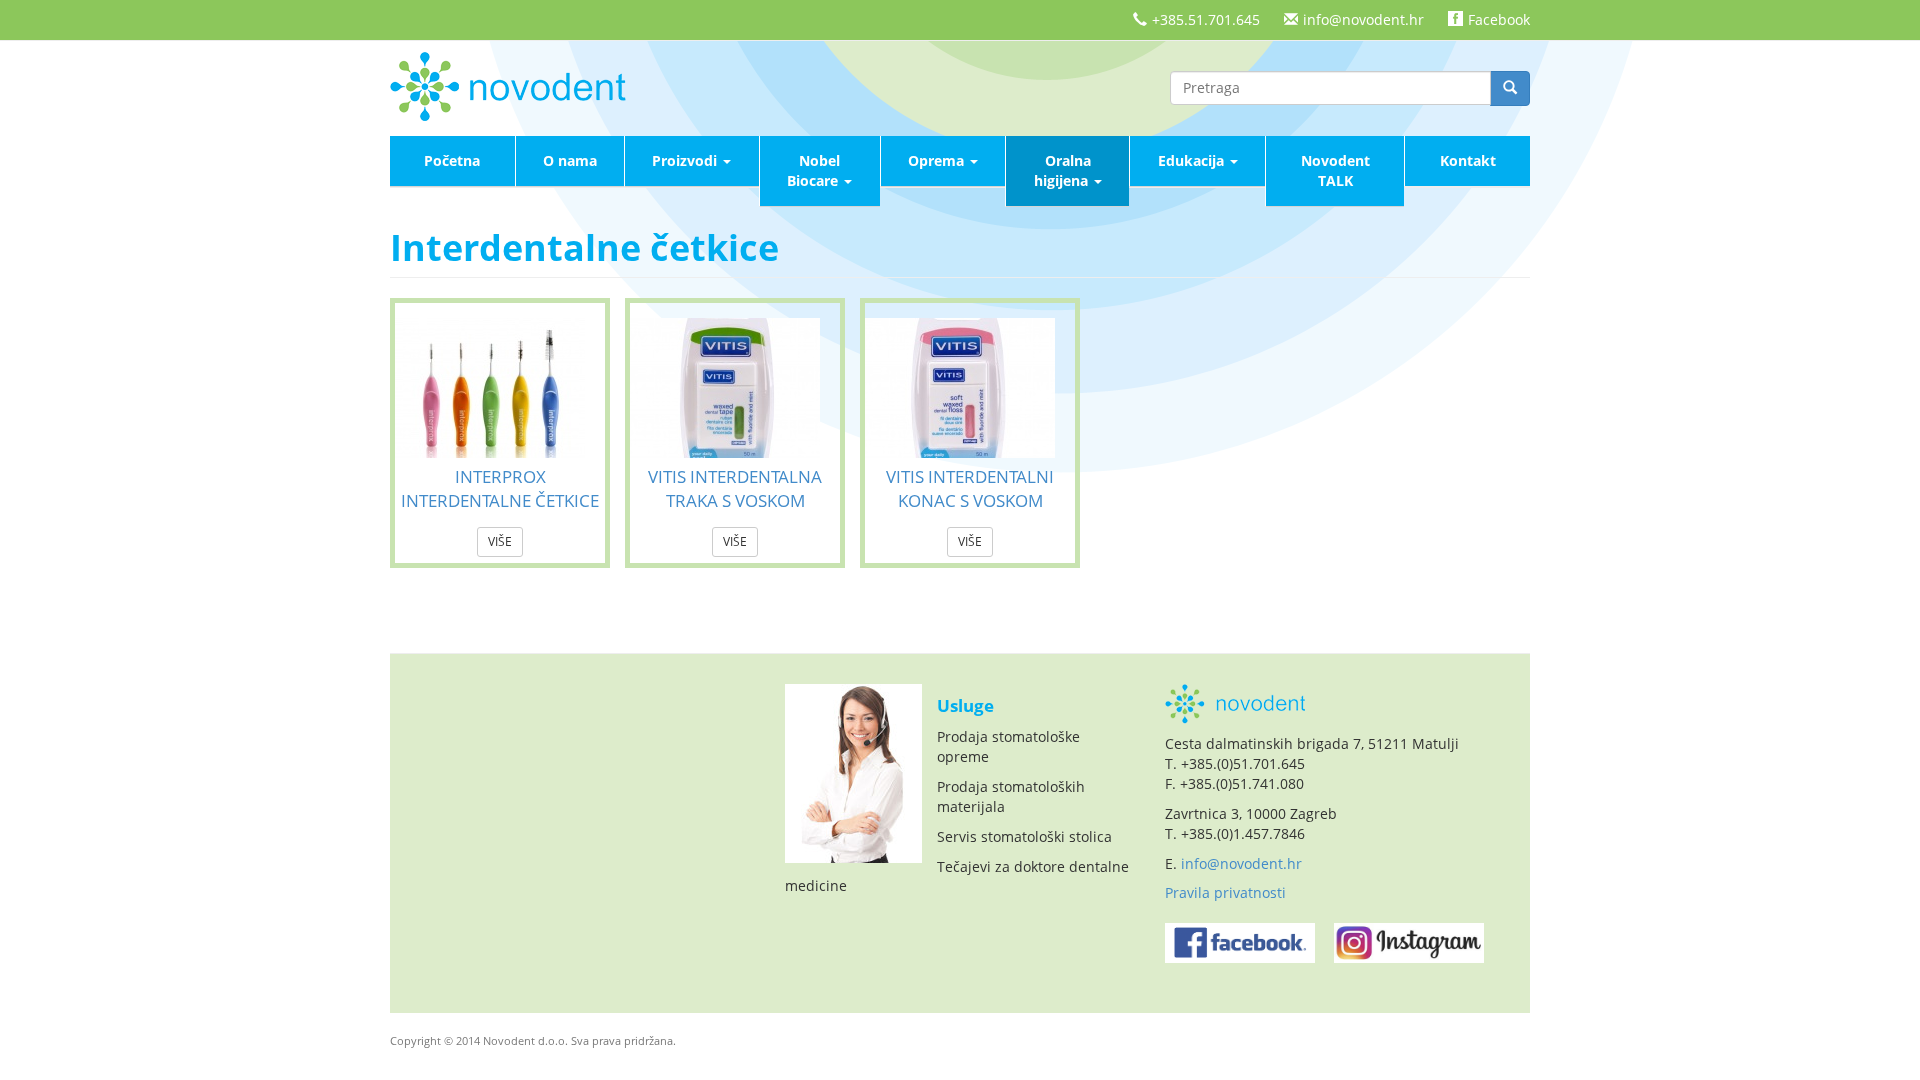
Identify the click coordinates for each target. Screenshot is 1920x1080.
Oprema (938, 160)
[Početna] (515, 84)
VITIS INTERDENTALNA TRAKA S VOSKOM (735, 488)
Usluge (965, 705)
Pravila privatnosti (1225, 892)
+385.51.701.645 (1206, 19)
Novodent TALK (1335, 170)
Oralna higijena (1063, 170)
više (500, 541)
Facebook (1499, 19)
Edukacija (1193, 160)
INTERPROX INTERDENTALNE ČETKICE (500, 488)
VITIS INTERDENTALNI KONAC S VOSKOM (970, 488)
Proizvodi (686, 160)
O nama (570, 160)
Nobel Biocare (814, 170)
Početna (452, 160)
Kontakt (1468, 160)
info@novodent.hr (1363, 19)
